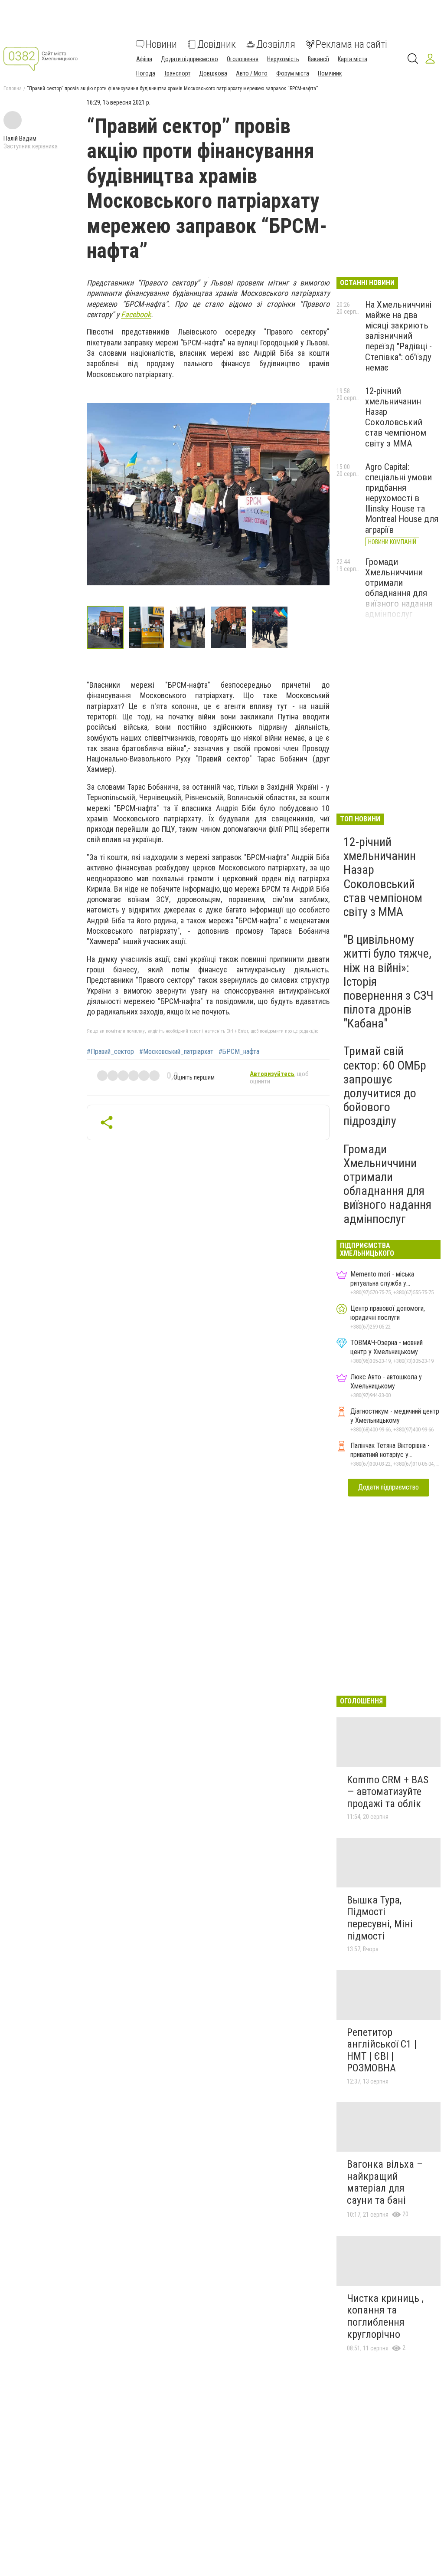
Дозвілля (276, 44)
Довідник (217, 44)
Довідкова (213, 73)
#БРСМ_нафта (239, 1052)
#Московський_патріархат (176, 1052)
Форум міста (293, 73)
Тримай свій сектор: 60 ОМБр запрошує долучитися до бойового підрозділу (385, 1086)
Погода (146, 73)
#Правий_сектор (110, 1052)
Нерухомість (283, 59)
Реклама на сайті (351, 44)
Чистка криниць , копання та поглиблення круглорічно (385, 2316)
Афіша (144, 59)
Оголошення (243, 59)
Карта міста (353, 59)
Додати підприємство (189, 59)
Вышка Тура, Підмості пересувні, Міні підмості (380, 1918)
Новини (161, 44)
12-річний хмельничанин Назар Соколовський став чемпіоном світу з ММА (396, 417)
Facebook (136, 314)
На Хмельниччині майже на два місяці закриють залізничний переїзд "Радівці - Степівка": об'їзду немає (398, 336)
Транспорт (177, 73)
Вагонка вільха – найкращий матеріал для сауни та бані (385, 2182)
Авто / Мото (252, 73)
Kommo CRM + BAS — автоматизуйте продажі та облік (388, 1792)
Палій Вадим (20, 138)
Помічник (330, 73)
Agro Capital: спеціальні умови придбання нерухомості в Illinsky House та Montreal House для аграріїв (402, 498)
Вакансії (318, 59)
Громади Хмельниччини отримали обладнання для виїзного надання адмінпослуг (399, 588)
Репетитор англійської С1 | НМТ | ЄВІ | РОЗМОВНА (382, 2050)
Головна (13, 89)
